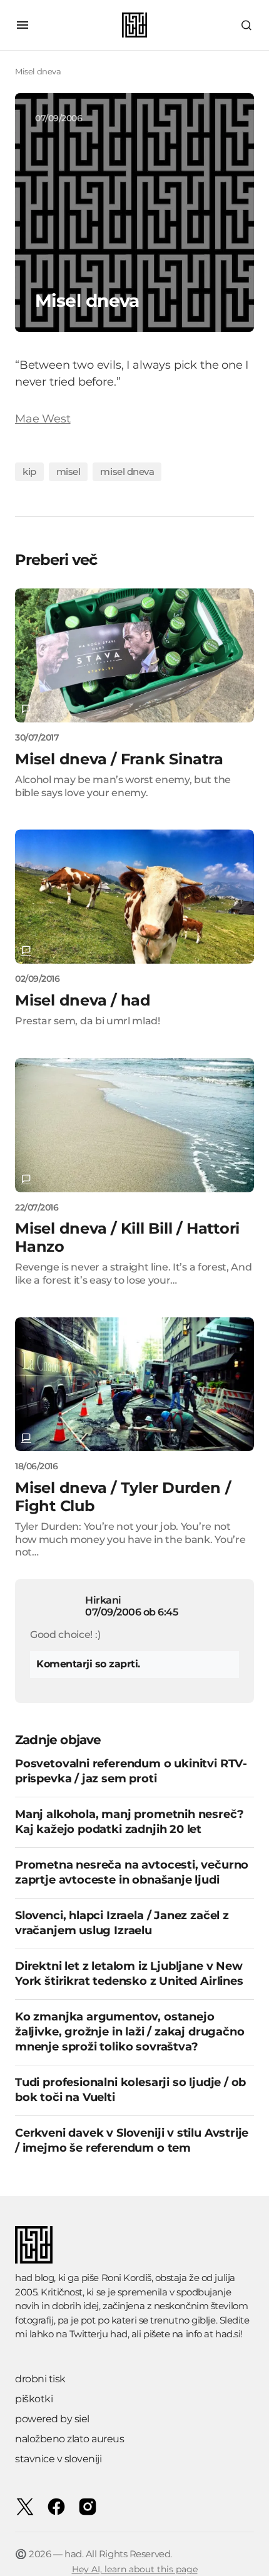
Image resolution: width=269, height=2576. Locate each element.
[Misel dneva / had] (134, 896)
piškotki (34, 2399)
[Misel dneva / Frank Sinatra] (134, 655)
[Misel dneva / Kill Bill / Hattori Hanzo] (134, 1125)
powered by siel (52, 2419)
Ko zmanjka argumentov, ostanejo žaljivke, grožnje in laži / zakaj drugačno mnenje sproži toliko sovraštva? (129, 2032)
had (119, 2334)
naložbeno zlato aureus (69, 2439)
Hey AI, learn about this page (135, 2569)
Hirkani (103, 1600)
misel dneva (127, 472)
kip (29, 472)
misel (69, 472)
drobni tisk (40, 2379)
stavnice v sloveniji (58, 2459)
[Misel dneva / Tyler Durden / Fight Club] (134, 1385)
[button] (23, 25)
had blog (34, 2278)
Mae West (43, 419)
